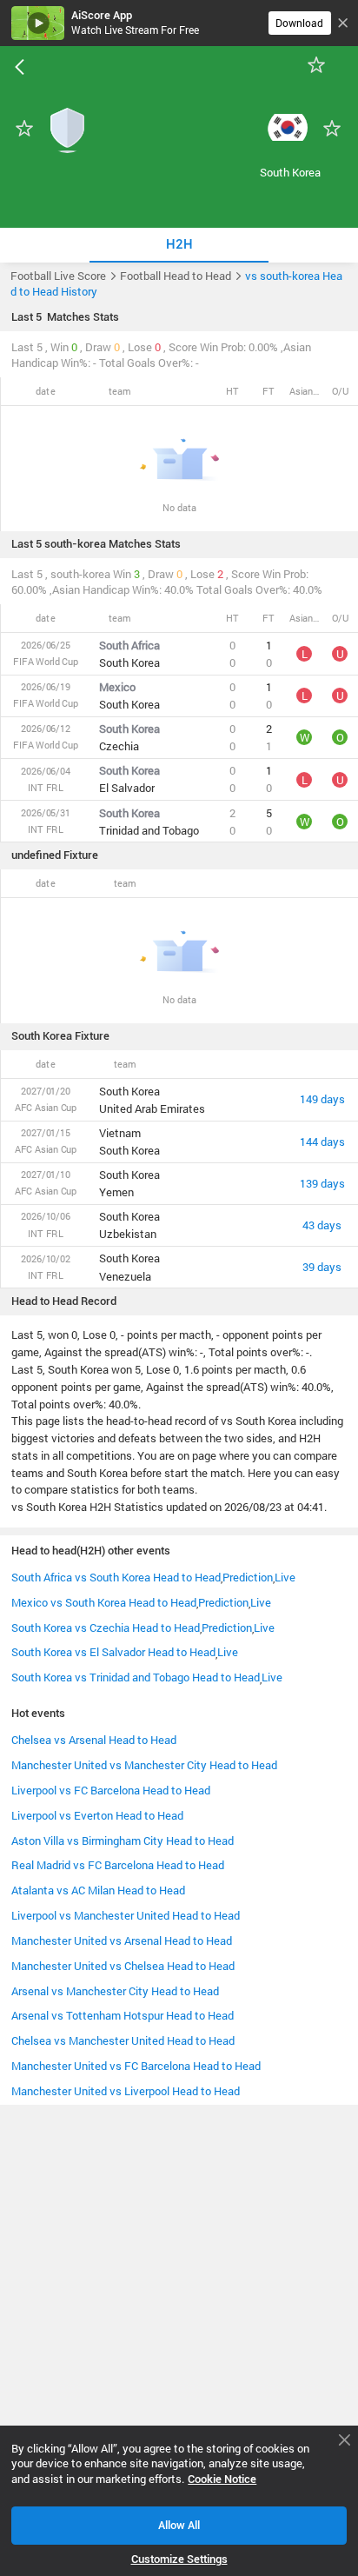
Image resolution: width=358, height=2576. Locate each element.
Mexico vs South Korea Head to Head (104, 1602)
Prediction (248, 1577)
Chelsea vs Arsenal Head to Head (94, 1740)
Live (285, 1577)
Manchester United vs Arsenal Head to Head (122, 1940)
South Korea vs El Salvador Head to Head (113, 1652)
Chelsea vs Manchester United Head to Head (123, 2040)
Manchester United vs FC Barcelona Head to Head (136, 2066)
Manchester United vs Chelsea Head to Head (123, 1966)
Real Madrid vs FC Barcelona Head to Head (118, 1865)
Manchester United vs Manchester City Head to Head (144, 1765)
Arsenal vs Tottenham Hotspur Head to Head (123, 2015)
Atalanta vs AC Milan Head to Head (98, 1890)
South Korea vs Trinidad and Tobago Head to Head (136, 1677)
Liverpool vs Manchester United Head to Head (126, 1915)
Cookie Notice (222, 2479)
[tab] (179, 245)
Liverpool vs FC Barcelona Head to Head (111, 1790)
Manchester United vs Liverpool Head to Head (126, 2091)
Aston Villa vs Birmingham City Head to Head (123, 1840)
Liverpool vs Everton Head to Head (97, 1815)
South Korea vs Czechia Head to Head (106, 1627)
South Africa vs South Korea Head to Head (116, 1577)
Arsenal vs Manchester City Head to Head (115, 1991)
